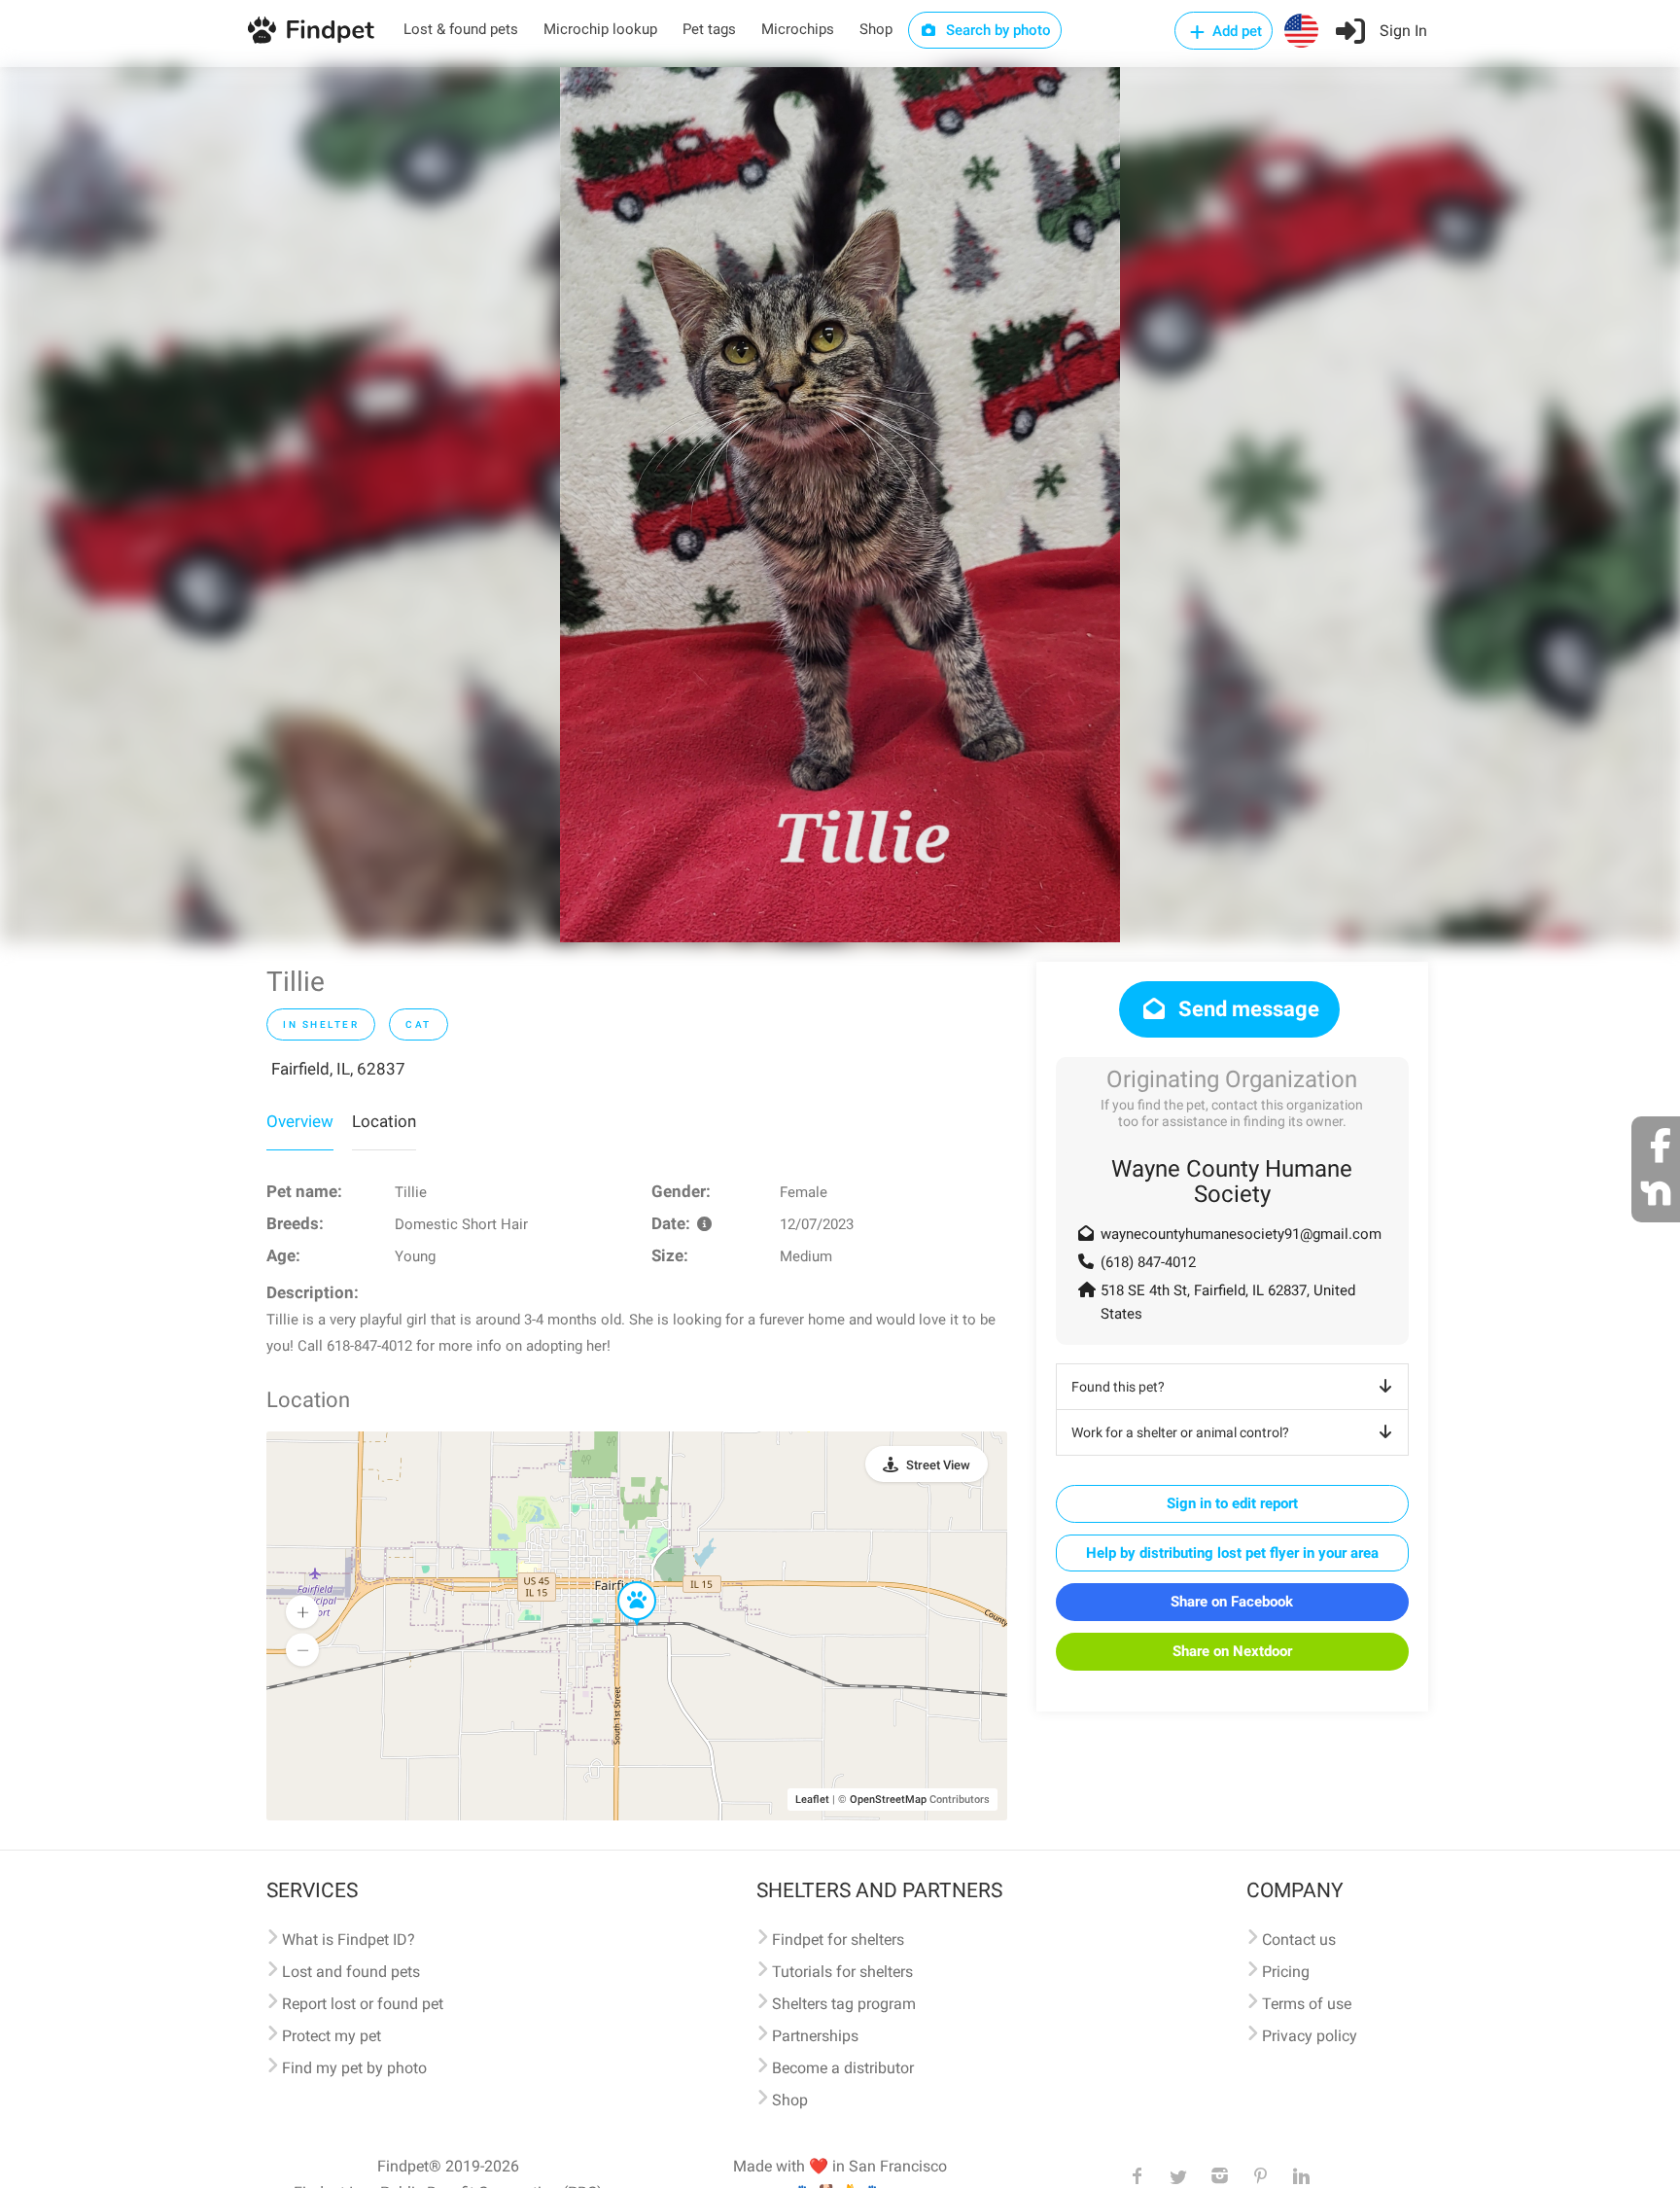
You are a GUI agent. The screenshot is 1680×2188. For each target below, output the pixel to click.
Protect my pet (332, 2036)
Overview (300, 1121)
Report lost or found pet (363, 2004)
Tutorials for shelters (842, 1972)
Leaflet (812, 1800)
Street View (938, 1465)
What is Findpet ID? (349, 1940)
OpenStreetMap (888, 1800)
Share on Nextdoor (1232, 1651)
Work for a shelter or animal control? (1180, 1432)
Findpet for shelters (838, 1940)
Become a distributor (843, 2068)
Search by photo (997, 30)
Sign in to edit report (1232, 1503)
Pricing (1286, 1972)
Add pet (1235, 31)
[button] (623, 1582)
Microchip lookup (600, 29)
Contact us (1299, 1940)
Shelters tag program (844, 2004)
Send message (1246, 1009)
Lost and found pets (351, 1972)
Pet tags (709, 29)
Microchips (798, 29)
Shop (876, 29)
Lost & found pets (461, 29)
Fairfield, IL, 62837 (338, 1069)
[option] (840, 505)
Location (384, 1121)
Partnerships (815, 2036)
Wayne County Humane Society (1232, 1182)
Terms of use (1307, 2004)
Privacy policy (1310, 2036)
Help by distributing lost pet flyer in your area (1232, 1553)
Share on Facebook (1232, 1602)
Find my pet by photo (354, 2068)
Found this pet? (1118, 1387)
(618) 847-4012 (1148, 1262)
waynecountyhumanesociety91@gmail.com (1241, 1234)
